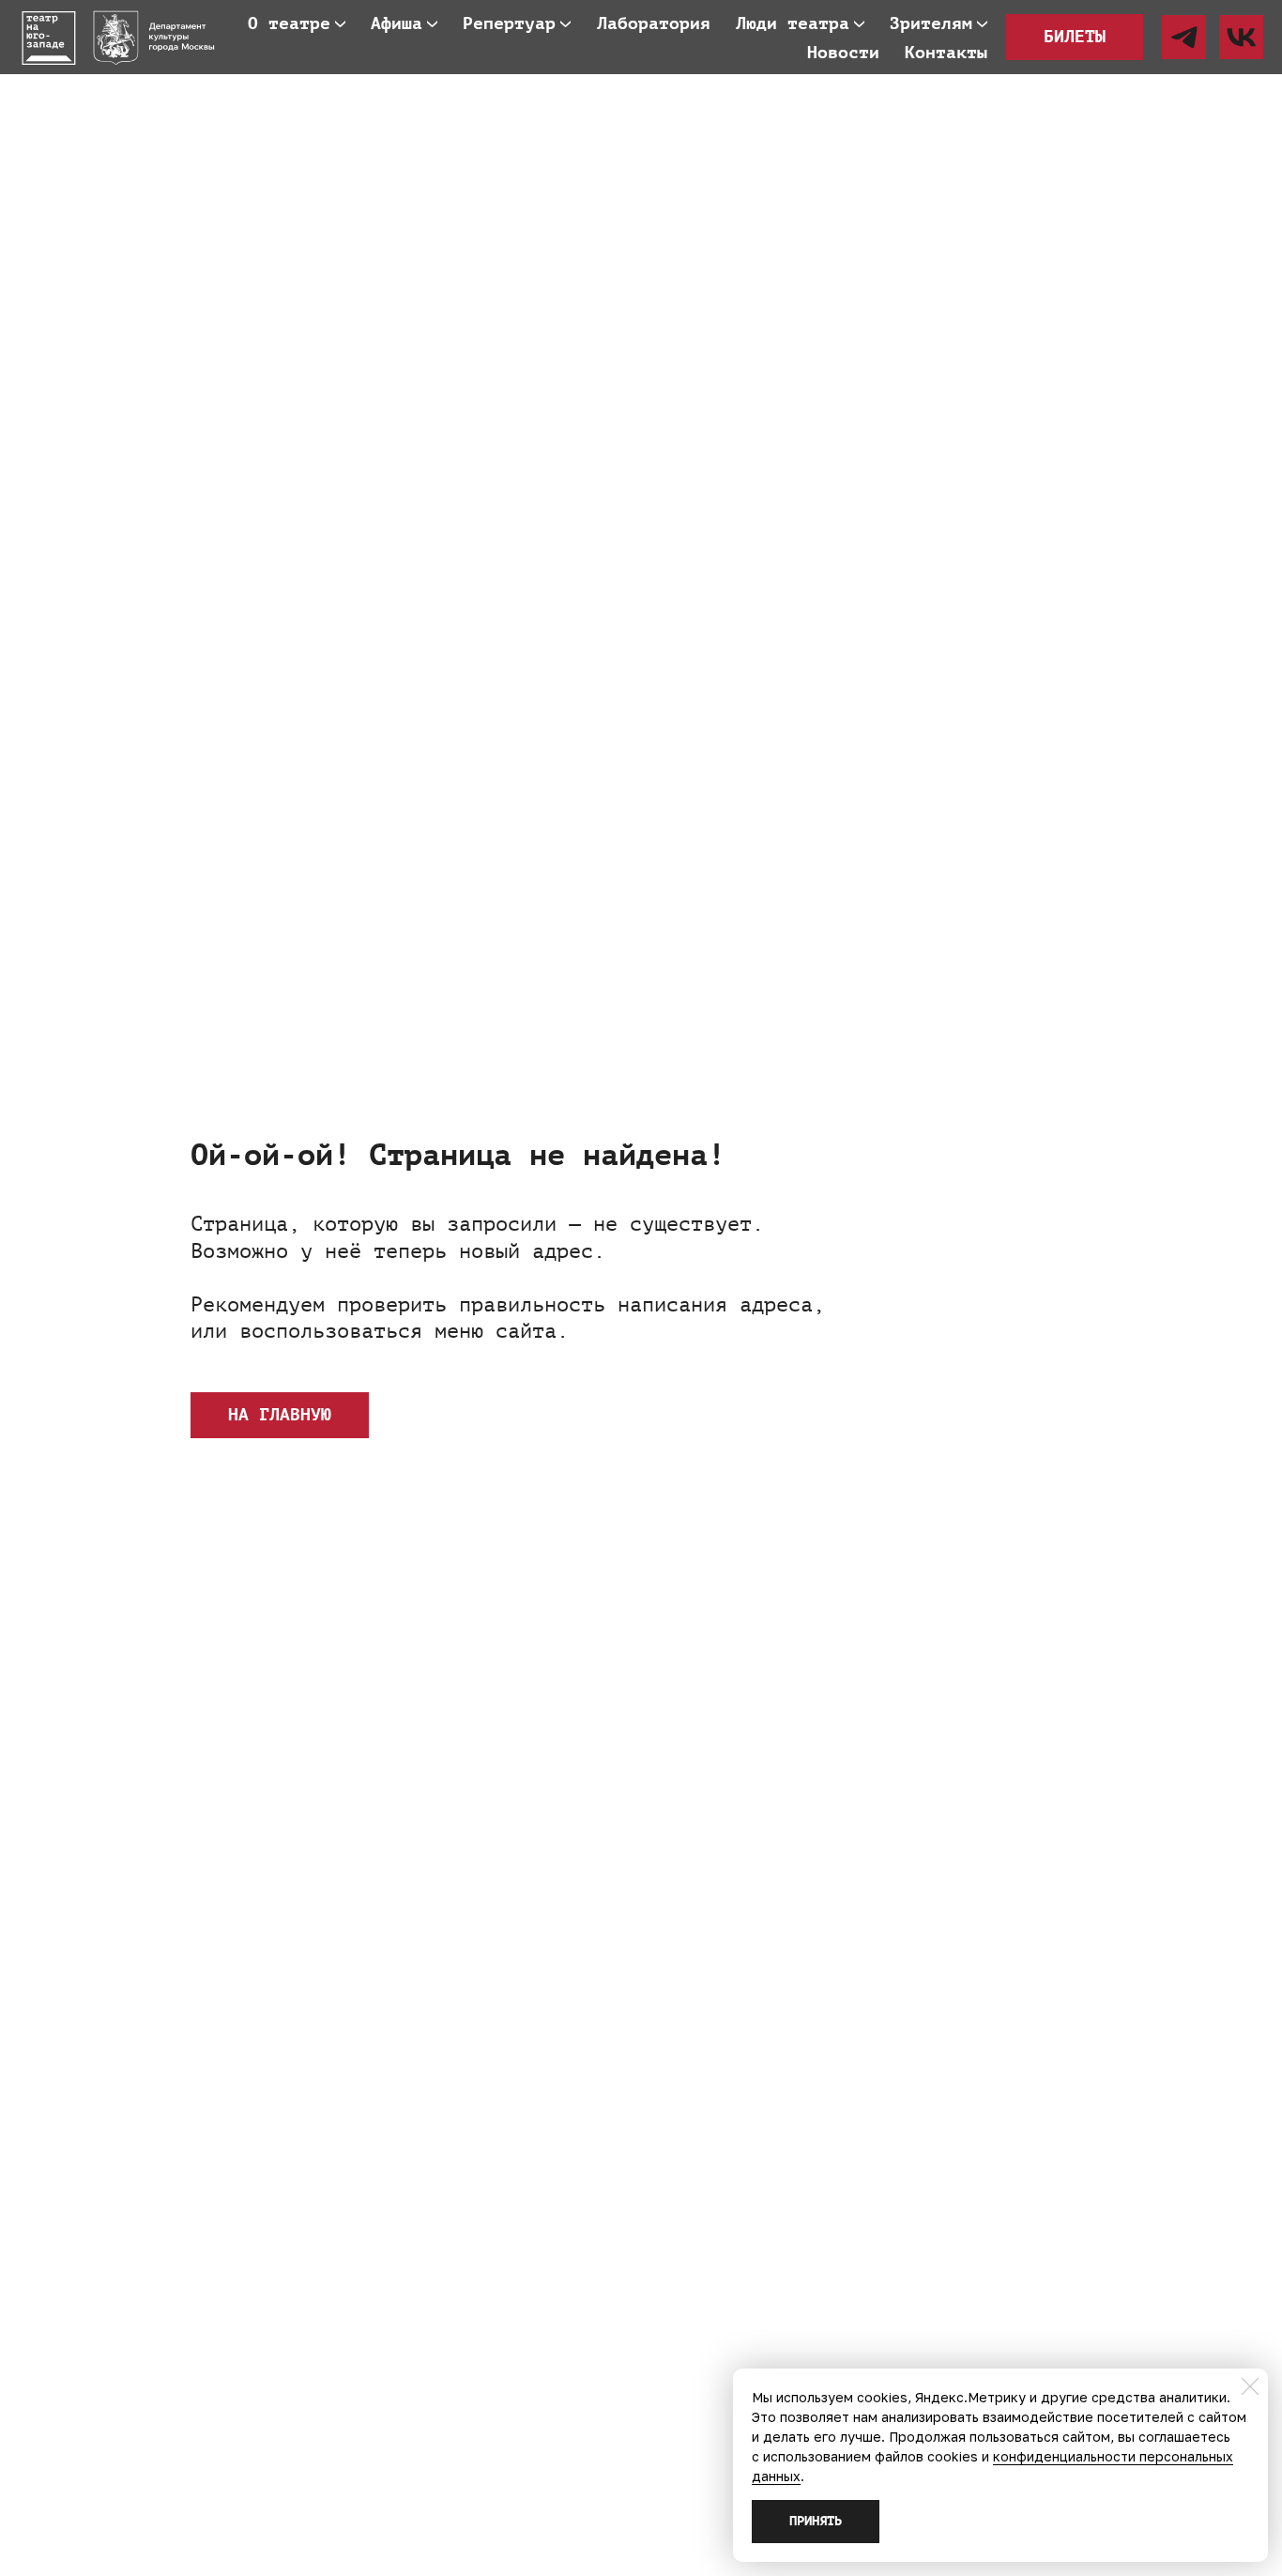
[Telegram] (1184, 37)
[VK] (1241, 37)
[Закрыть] (1250, 2386)
